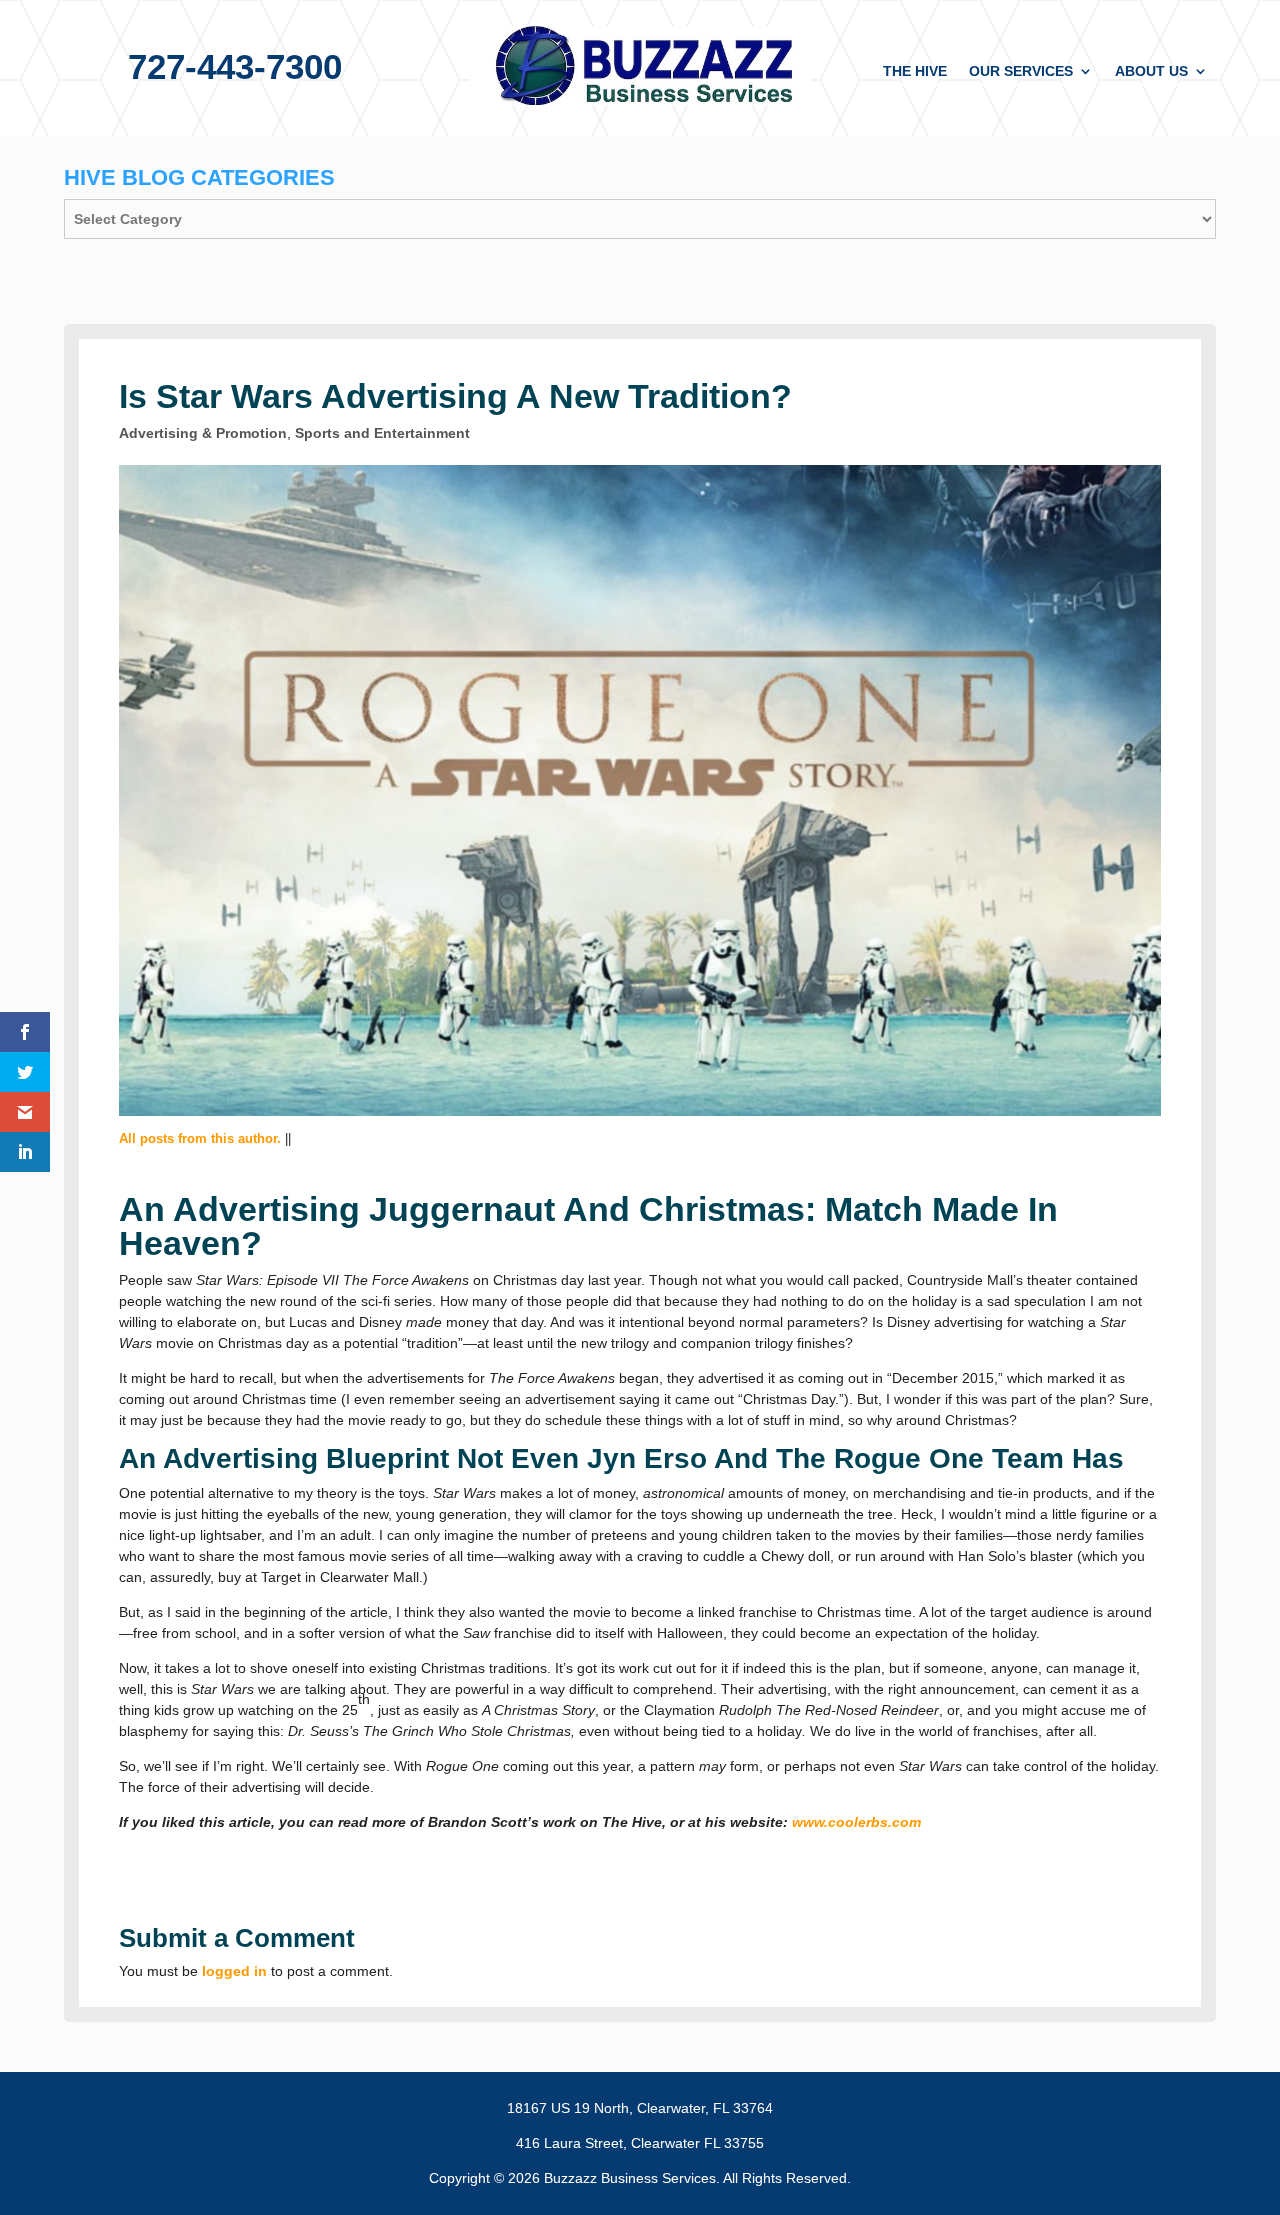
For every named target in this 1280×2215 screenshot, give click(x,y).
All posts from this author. (200, 1138)
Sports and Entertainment (382, 433)
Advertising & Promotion (203, 433)
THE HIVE (915, 71)
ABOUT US (1151, 71)
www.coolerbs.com (856, 1822)
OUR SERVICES (1021, 71)
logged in (234, 1971)
